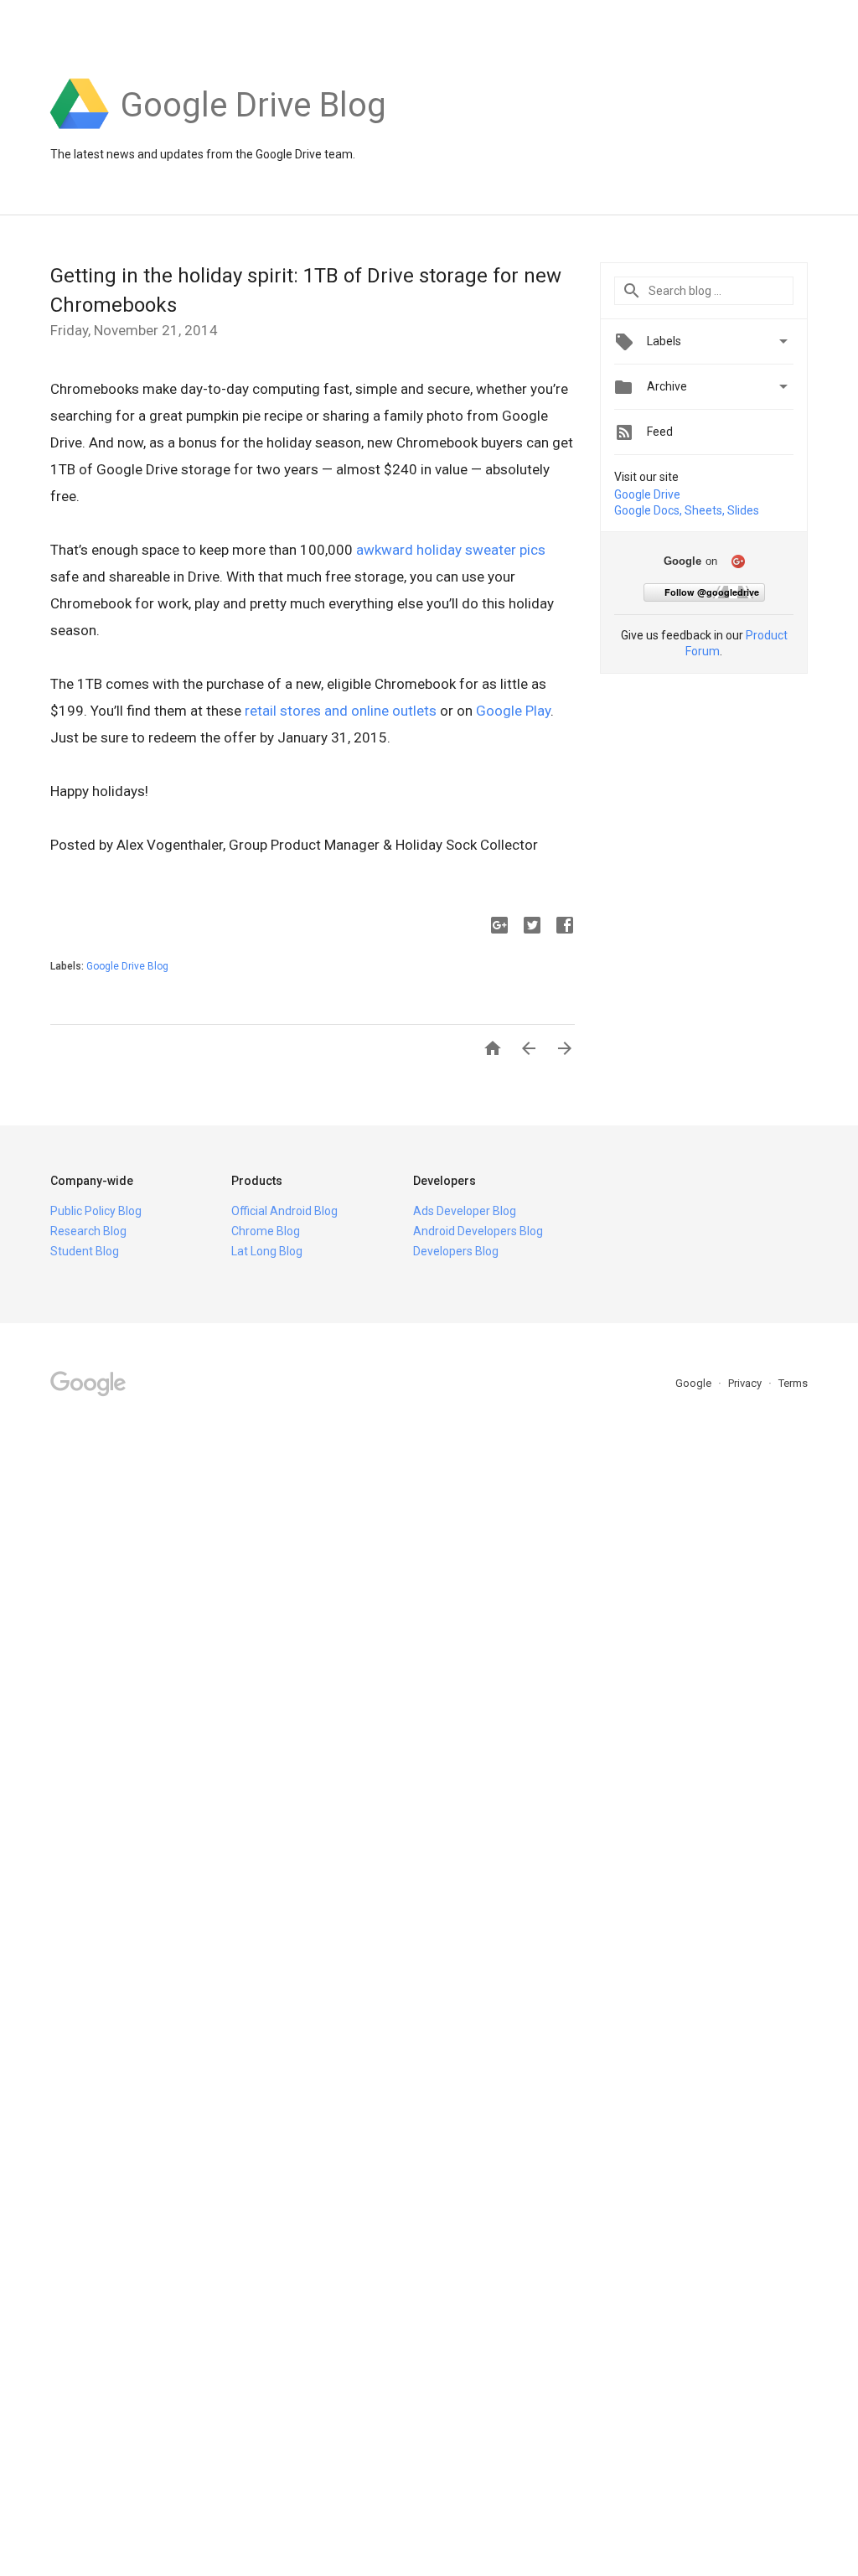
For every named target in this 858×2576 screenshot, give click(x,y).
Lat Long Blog (267, 1251)
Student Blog (85, 1251)
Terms (793, 1383)
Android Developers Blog (478, 1231)
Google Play (513, 711)
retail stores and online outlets (341, 711)
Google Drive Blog (127, 966)
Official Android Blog (284, 1211)
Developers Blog (456, 1251)
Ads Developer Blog (465, 1211)
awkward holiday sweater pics (451, 550)
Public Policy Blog (96, 1211)
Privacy (746, 1383)
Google (695, 1383)
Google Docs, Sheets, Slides (687, 510)
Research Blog (88, 1231)
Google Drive (647, 494)
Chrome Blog (266, 1231)
